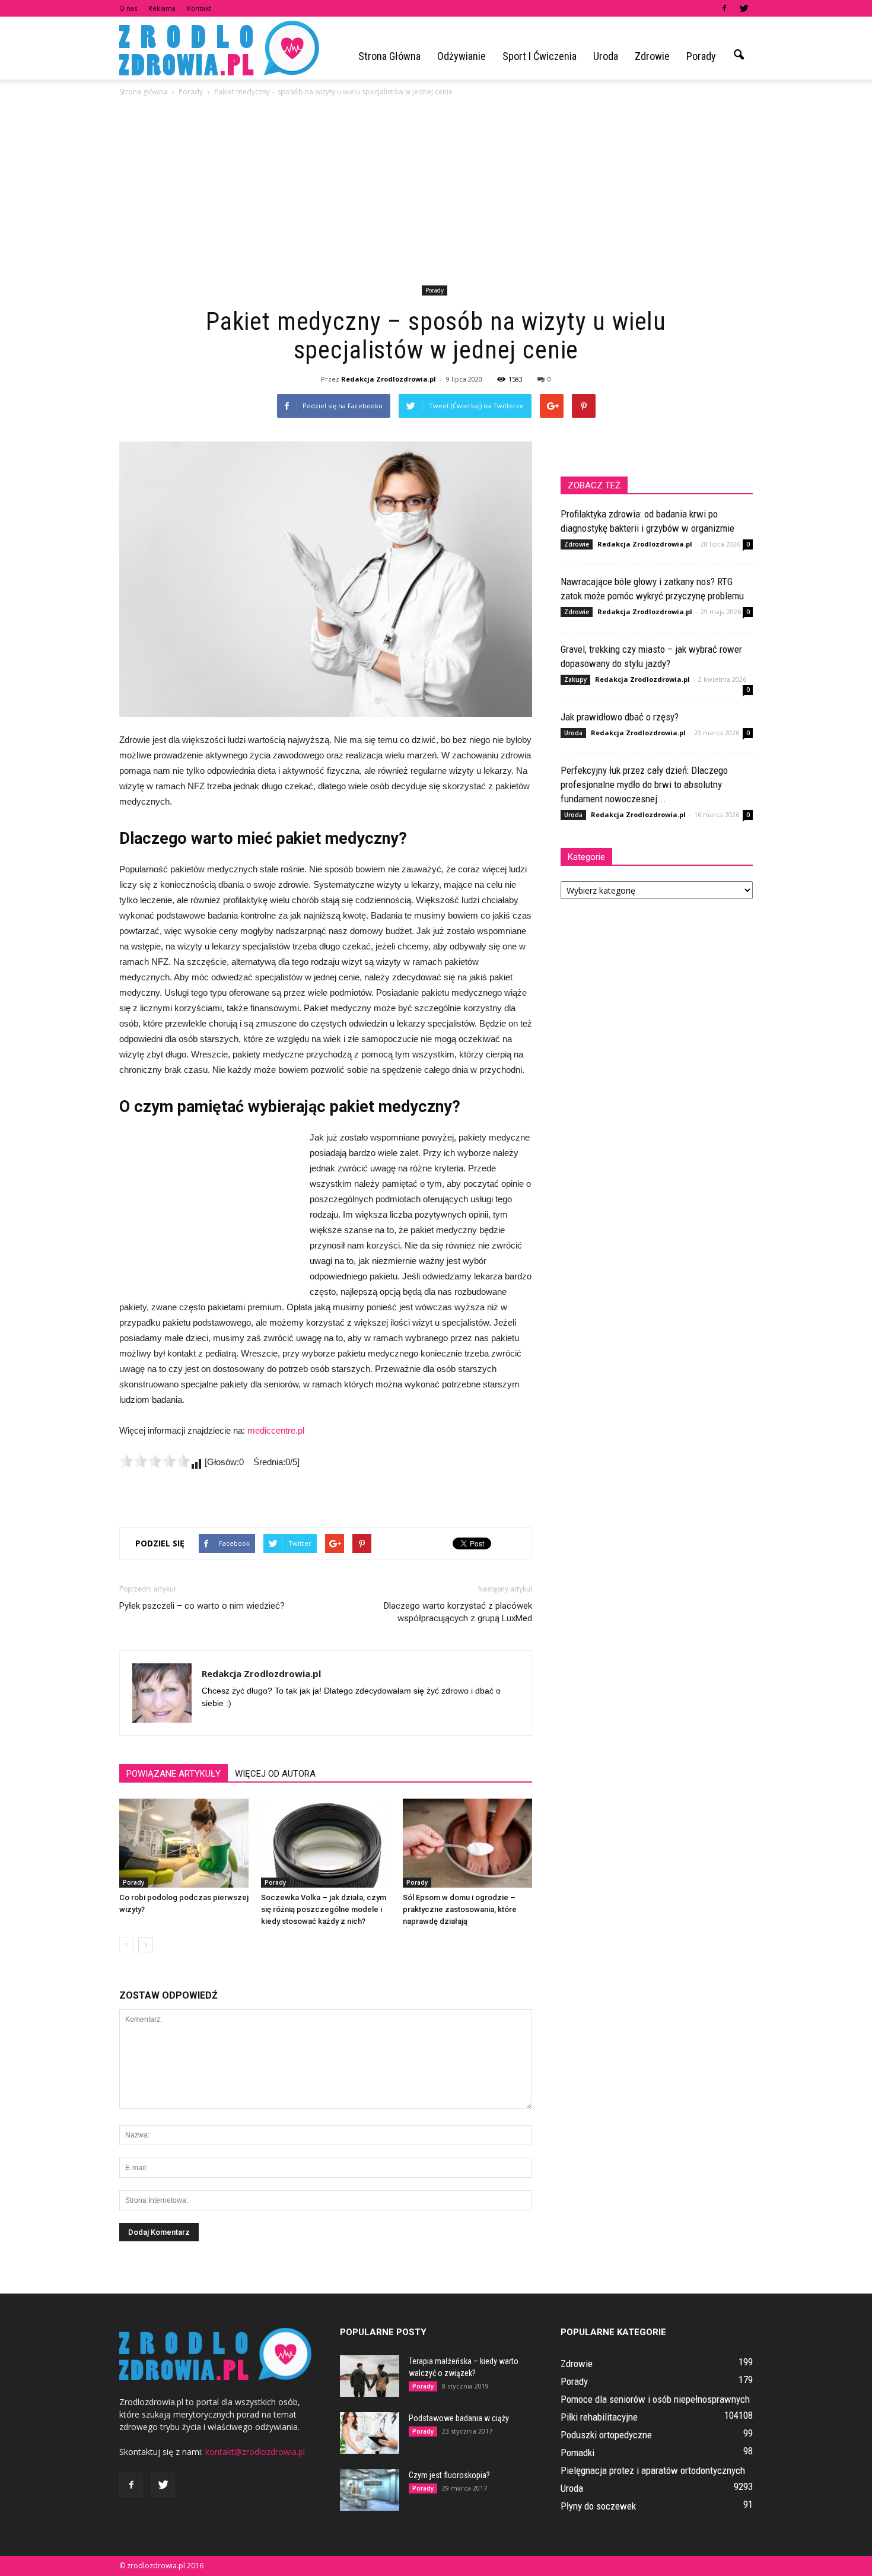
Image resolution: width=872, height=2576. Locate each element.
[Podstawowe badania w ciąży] (370, 2433)
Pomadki (577, 2453)
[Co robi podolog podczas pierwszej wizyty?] (184, 1843)
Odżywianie (462, 56)
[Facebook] (724, 8)
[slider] (155, 1461)
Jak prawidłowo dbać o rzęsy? (620, 717)
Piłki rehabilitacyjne (599, 2417)
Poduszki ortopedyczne (606, 2435)
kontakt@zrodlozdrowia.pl (255, 2452)
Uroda (606, 56)
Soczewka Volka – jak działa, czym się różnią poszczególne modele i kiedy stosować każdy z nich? (324, 1909)
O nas (128, 8)
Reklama (162, 8)
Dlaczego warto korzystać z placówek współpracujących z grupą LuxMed (458, 1612)
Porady (701, 56)
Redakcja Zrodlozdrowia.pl (389, 379)
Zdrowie (652, 56)
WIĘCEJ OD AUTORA (275, 1774)
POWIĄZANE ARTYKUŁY (174, 1774)
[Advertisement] (436, 193)
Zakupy (575, 679)
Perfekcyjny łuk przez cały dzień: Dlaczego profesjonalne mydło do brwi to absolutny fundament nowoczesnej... (644, 784)
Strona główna (389, 56)
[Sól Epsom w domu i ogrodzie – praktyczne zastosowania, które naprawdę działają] (467, 1843)
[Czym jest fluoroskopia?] (370, 2490)
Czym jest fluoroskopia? (449, 2475)
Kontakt (199, 8)
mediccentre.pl (276, 1430)
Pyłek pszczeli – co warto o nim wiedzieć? (202, 1606)
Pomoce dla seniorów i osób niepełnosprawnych (655, 2399)
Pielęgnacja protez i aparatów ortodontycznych (653, 2470)
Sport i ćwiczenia (540, 56)
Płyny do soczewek (598, 2506)
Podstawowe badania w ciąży (459, 2418)
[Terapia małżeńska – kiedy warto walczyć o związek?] (370, 2376)
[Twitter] (744, 8)
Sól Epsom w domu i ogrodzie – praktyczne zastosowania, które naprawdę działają (460, 1909)
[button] (739, 55)
